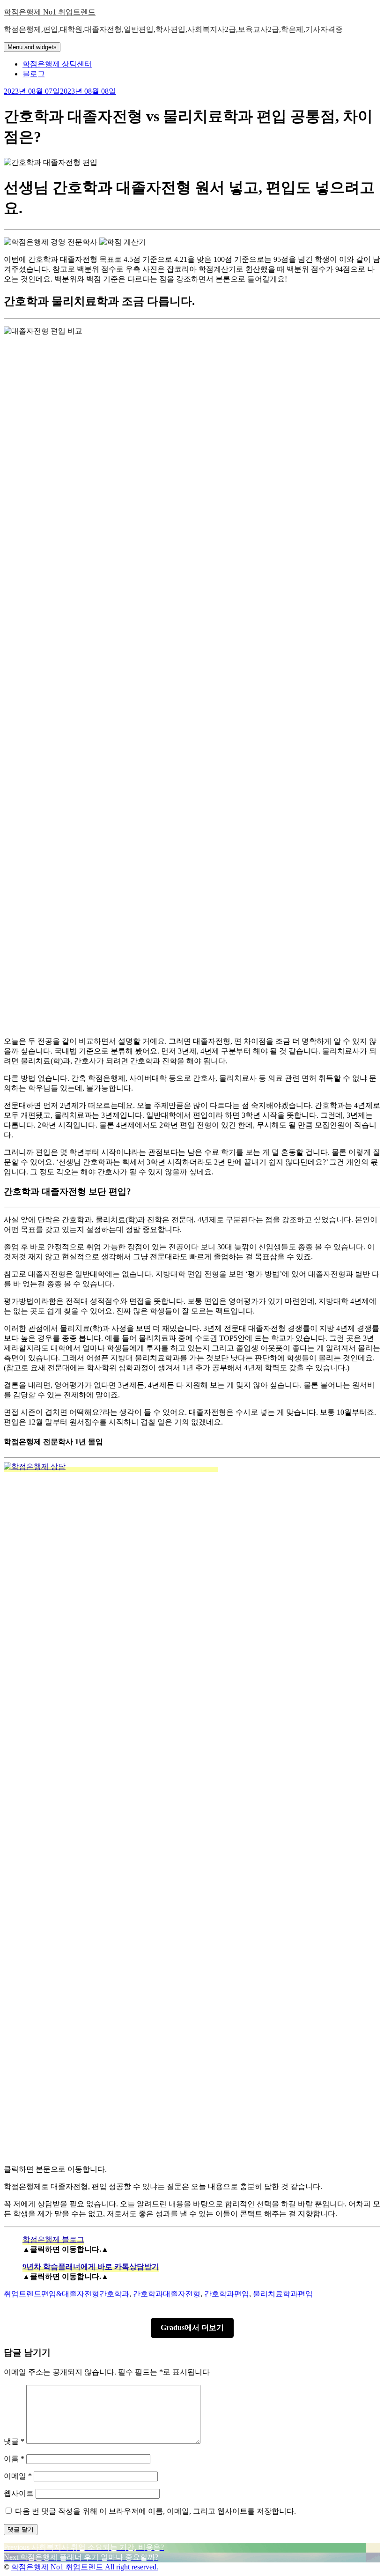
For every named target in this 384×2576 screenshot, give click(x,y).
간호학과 (114, 2294)
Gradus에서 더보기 (192, 2327)
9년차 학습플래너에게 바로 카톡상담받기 (91, 2267)
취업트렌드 (22, 2294)
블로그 (34, 74)
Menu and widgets (32, 47)
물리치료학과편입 (283, 2294)
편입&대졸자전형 (70, 2294)
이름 (14, 2459)
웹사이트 (19, 2493)
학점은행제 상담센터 (57, 64)
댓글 (14, 2441)
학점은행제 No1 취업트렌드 (50, 12)
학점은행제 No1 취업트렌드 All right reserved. (85, 2567)
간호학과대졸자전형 (167, 2294)
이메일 (18, 2476)
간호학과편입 (227, 2294)
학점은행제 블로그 (53, 2239)
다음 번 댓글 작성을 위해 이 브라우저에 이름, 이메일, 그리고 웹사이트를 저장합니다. (155, 2511)
